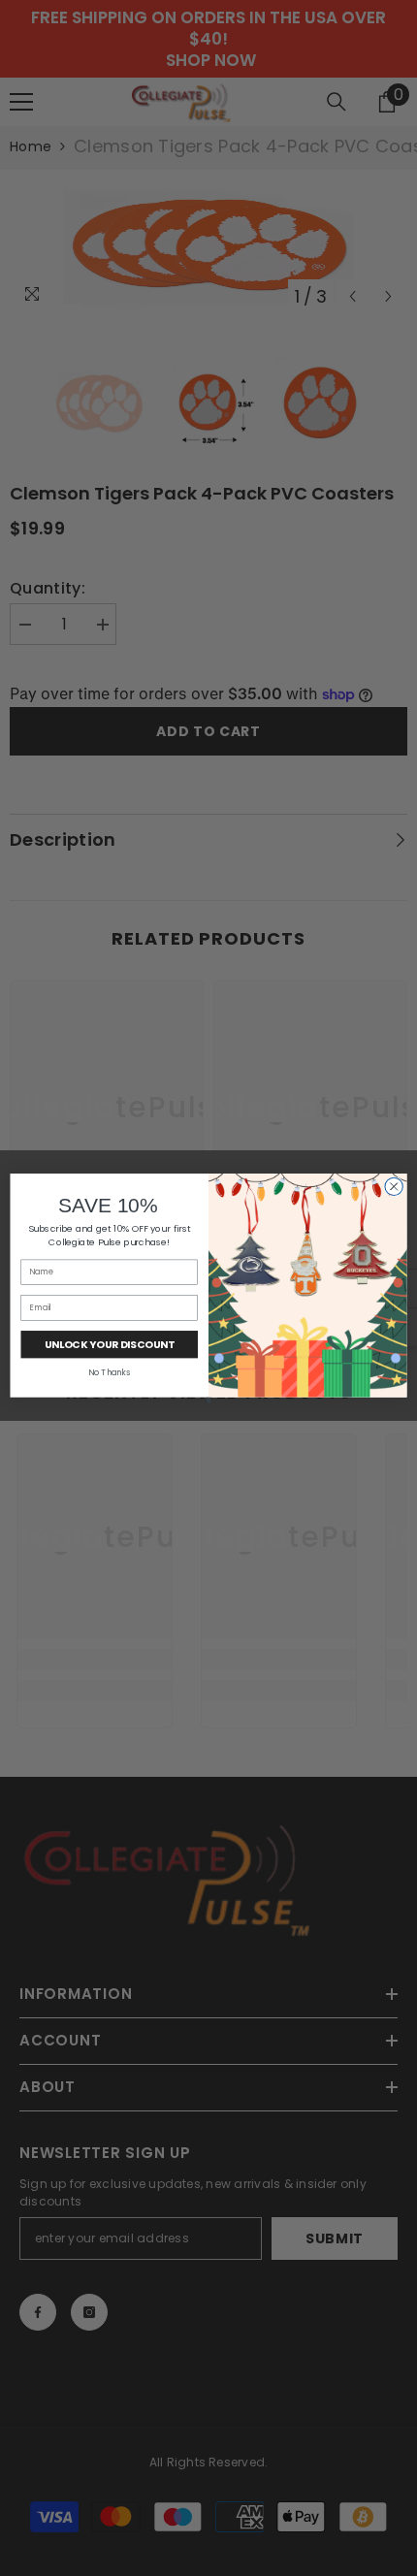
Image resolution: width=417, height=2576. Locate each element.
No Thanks (109, 1372)
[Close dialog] (394, 1186)
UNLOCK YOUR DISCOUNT (110, 1345)
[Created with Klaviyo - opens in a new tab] (208, 1400)
